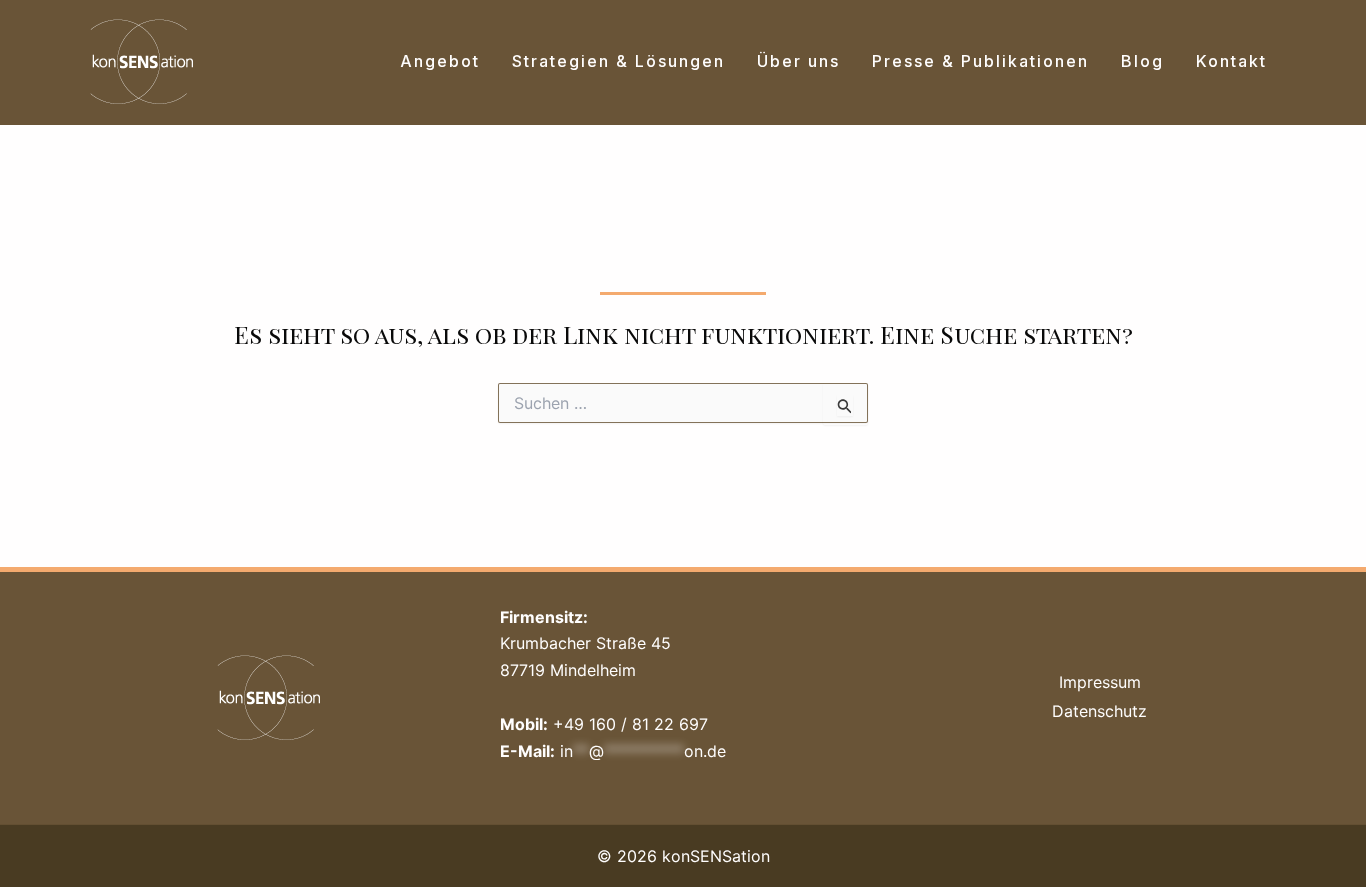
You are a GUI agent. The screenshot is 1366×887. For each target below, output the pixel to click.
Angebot (440, 61)
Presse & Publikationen (980, 61)
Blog (1142, 61)
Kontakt (1231, 61)
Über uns (798, 61)
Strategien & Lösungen (618, 61)
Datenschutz (1099, 711)
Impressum (1100, 682)
